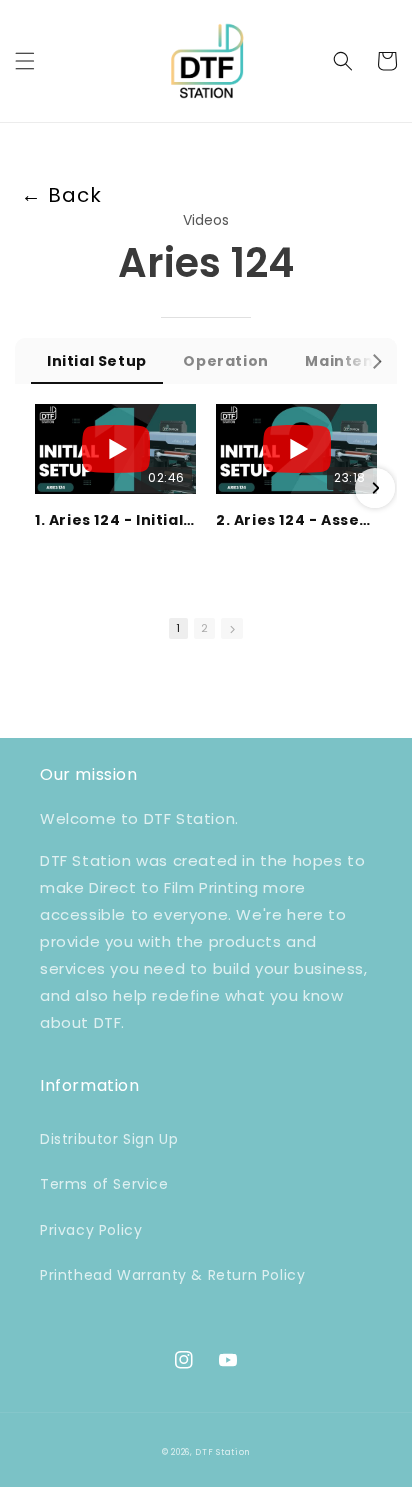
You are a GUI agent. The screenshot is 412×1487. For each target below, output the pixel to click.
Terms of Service (104, 1184)
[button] (25, 61)
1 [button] (178, 628)
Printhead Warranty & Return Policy (172, 1275)
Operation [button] (225, 361)
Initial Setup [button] (97, 361)
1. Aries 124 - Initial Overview (115, 520)
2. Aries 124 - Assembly (296, 520)
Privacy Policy (91, 1230)
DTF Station (222, 1452)
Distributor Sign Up (109, 1139)
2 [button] (205, 628)
